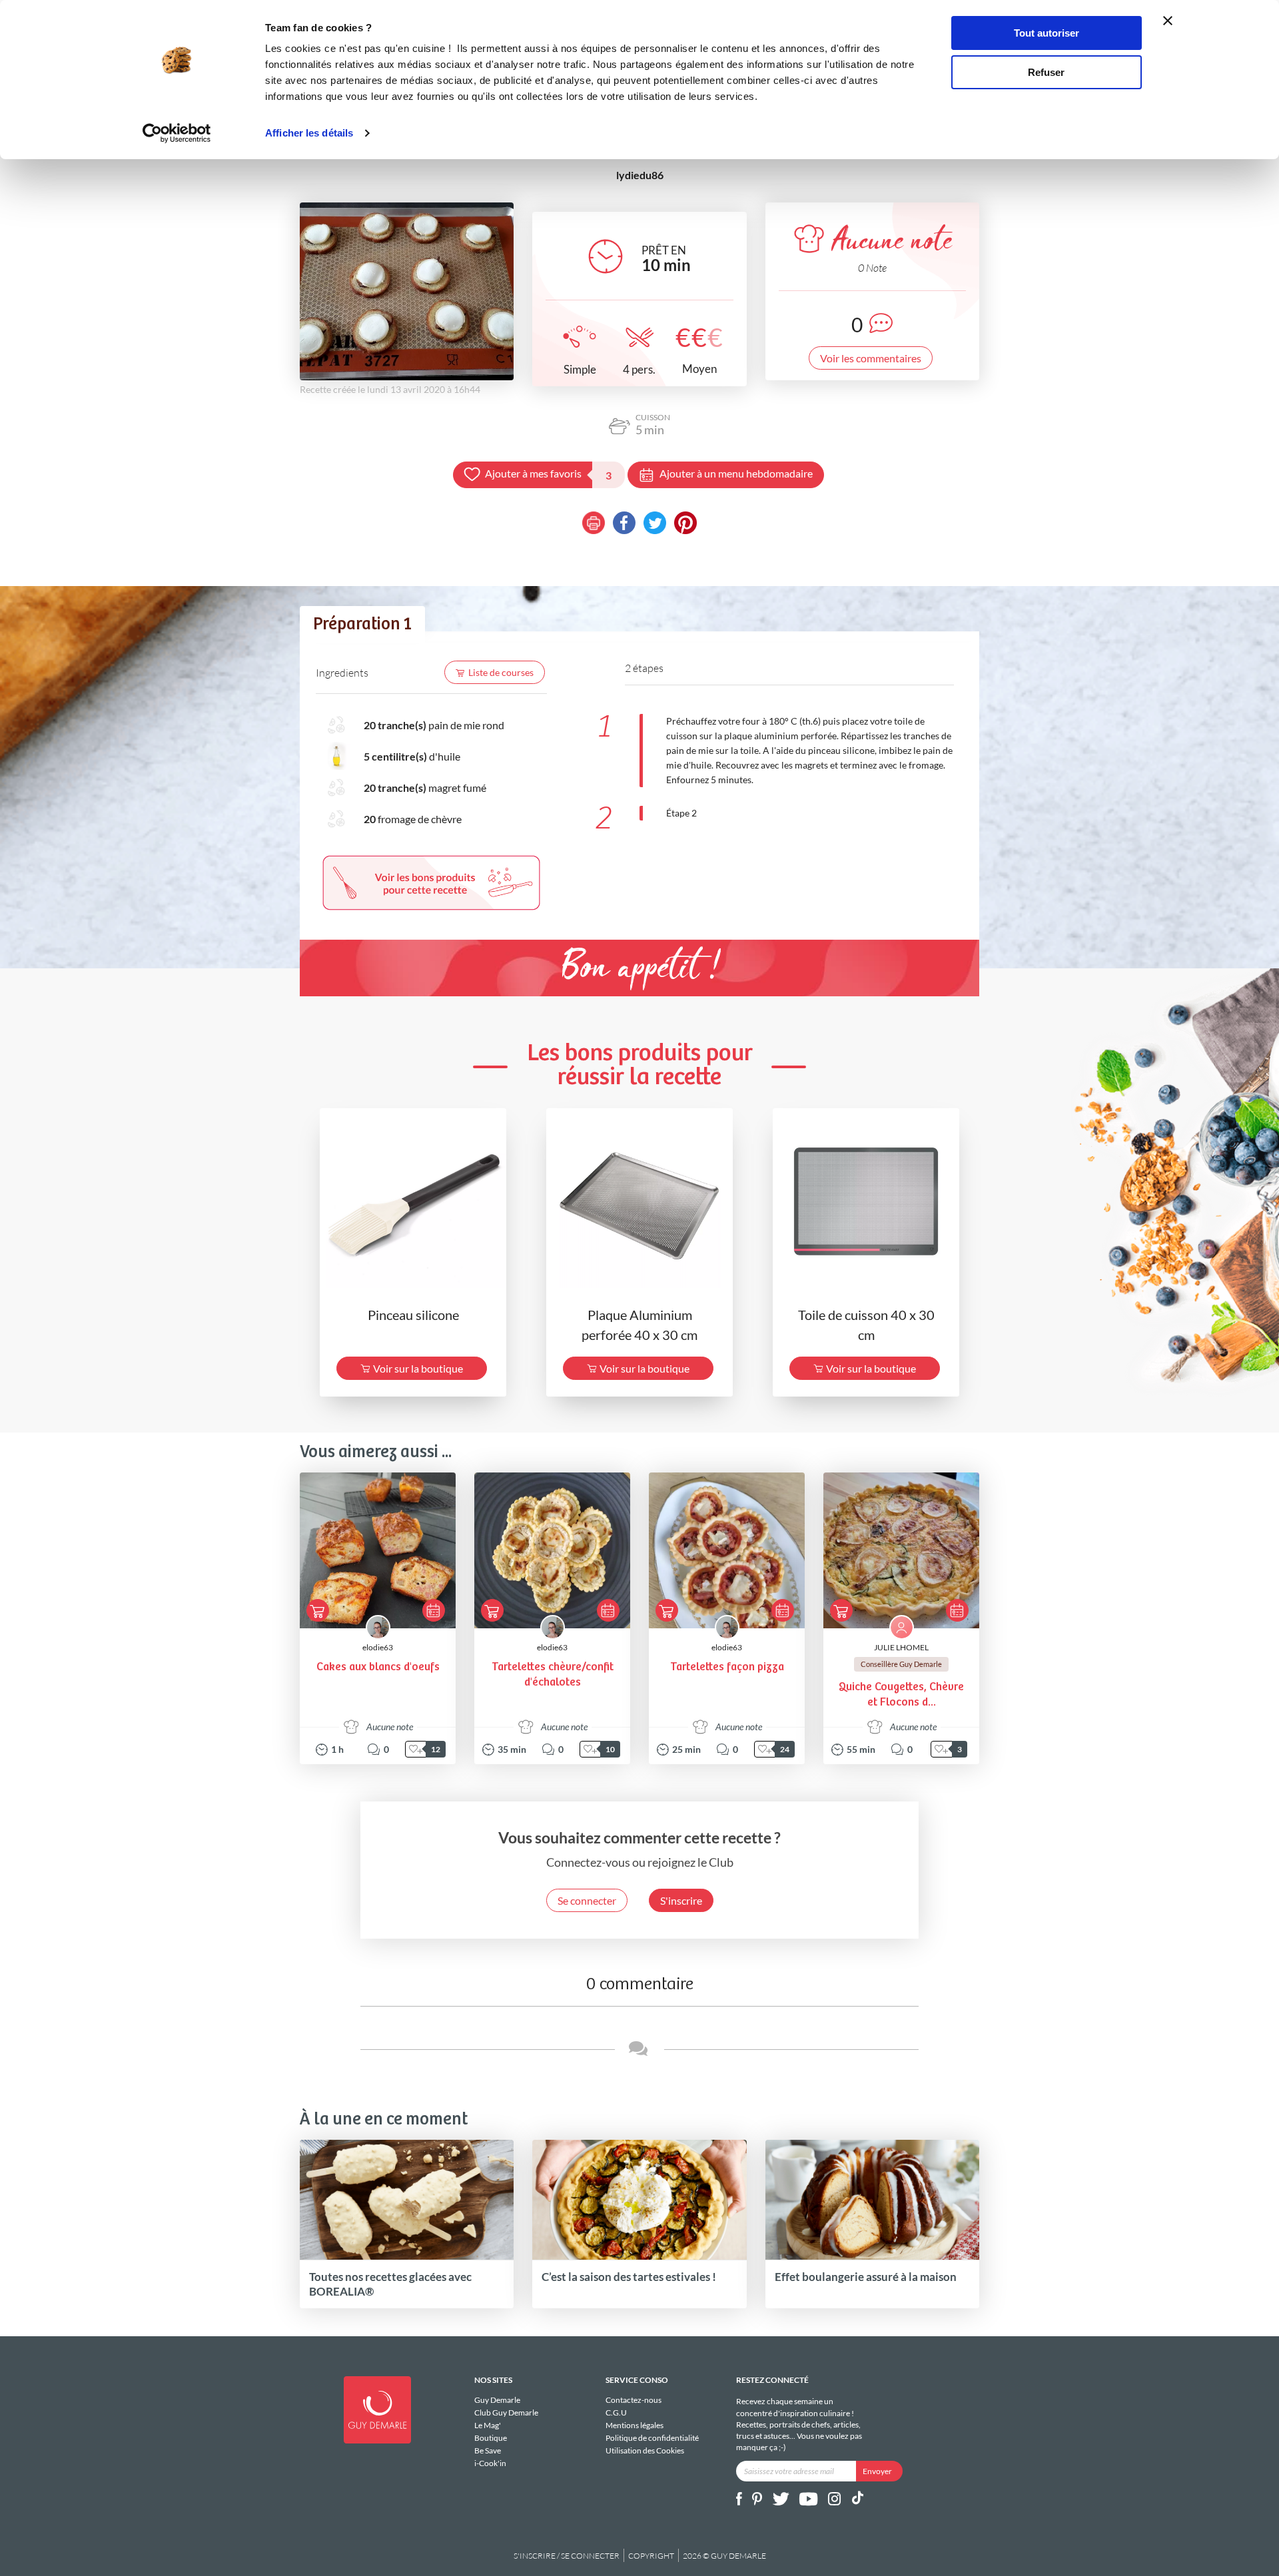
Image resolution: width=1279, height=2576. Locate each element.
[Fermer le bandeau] (1168, 21)
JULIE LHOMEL (901, 1647)
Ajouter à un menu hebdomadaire (736, 473)
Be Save (488, 2450)
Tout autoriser (1047, 33)
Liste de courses (501, 672)
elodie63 (378, 1647)
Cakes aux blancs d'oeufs (378, 1667)
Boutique (491, 2438)
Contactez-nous (634, 2400)
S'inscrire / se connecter (567, 2556)
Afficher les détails (309, 133)
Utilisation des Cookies (645, 2450)
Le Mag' (488, 2425)
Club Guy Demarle (506, 2413)
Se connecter (587, 1900)
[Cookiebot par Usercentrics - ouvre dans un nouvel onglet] (177, 133)
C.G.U (616, 2413)
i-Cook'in (490, 2463)
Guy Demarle (497, 2400)
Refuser (1046, 72)
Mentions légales (635, 2425)
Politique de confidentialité (652, 2438)
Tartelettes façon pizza (727, 1667)
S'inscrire (681, 1900)
